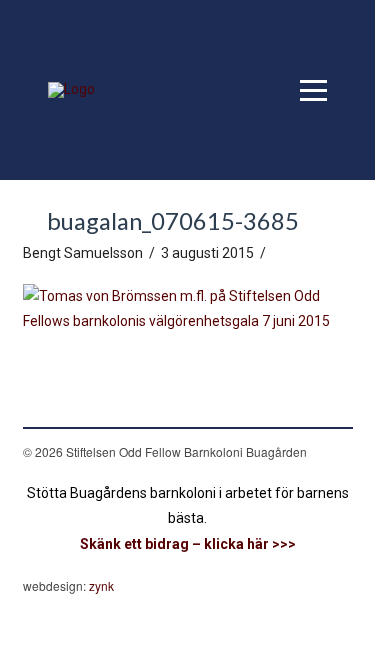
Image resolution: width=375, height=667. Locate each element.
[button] (313, 90)
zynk (101, 585)
